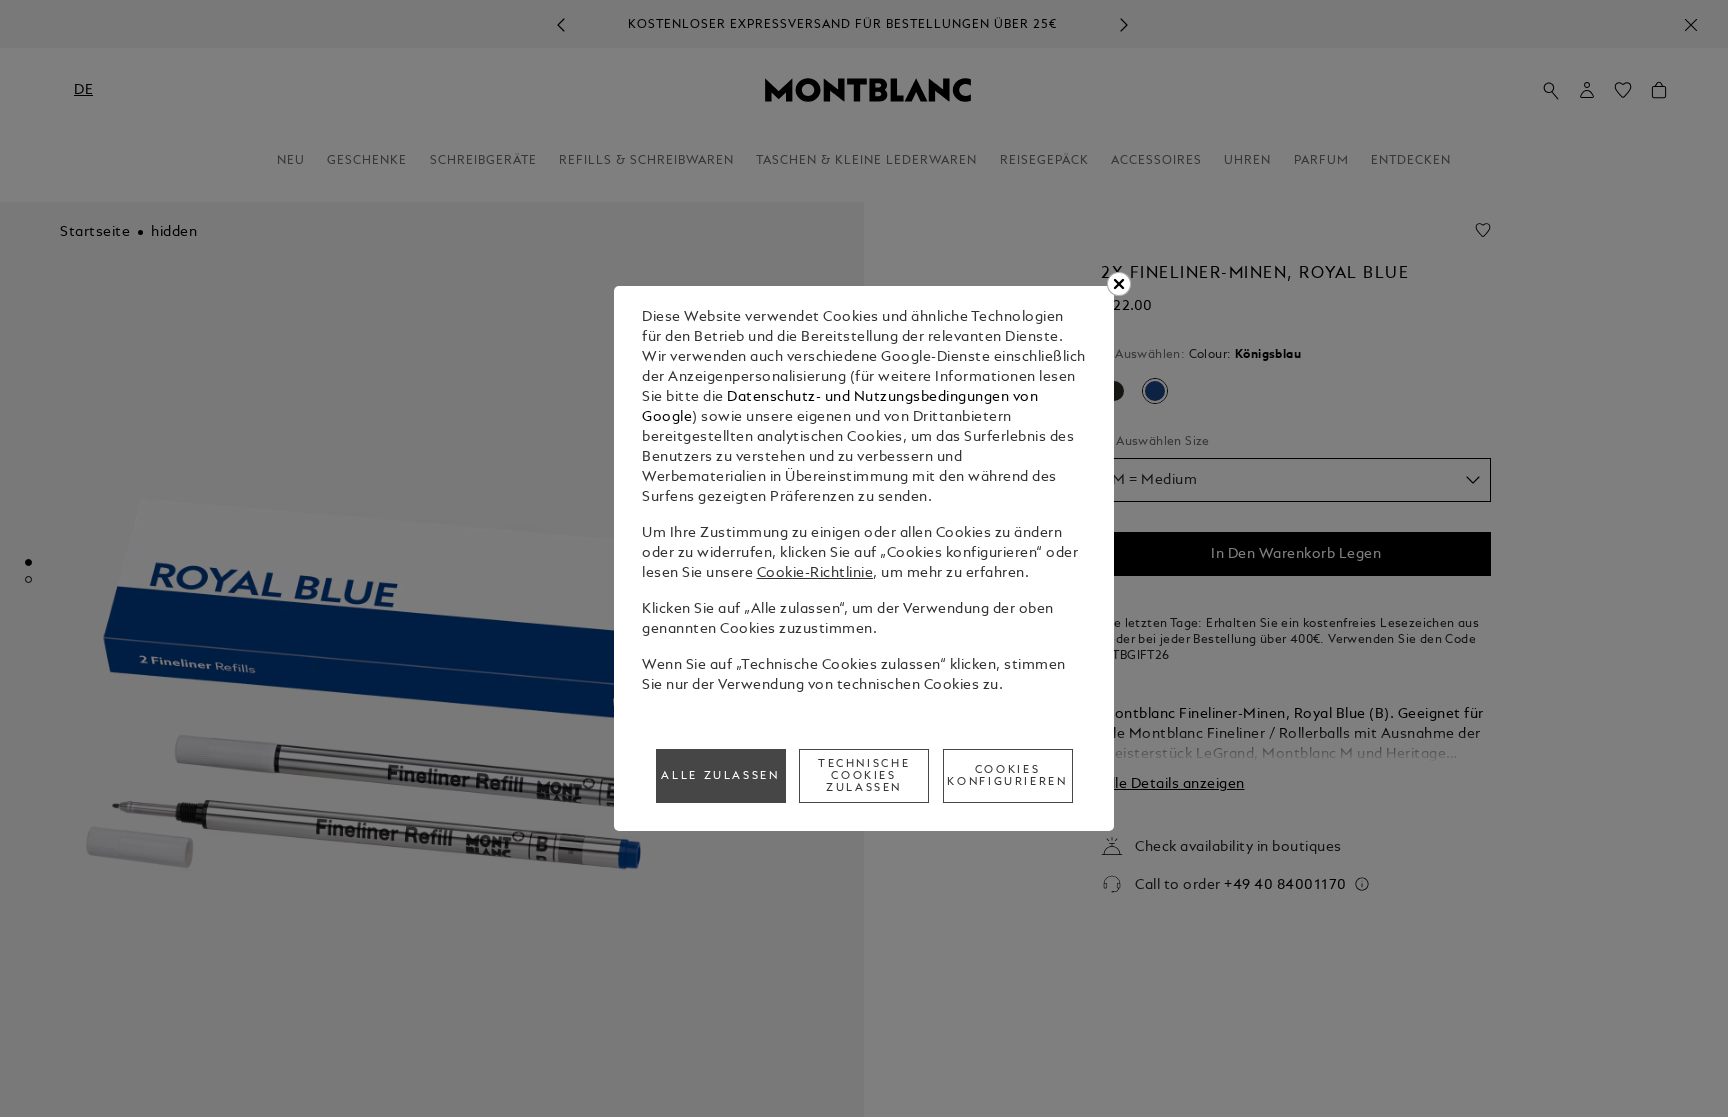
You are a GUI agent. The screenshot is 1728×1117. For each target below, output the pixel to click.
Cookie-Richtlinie (815, 573)
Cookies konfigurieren (1007, 776)
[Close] (1119, 284)
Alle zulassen (720, 776)
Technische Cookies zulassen (864, 776)
